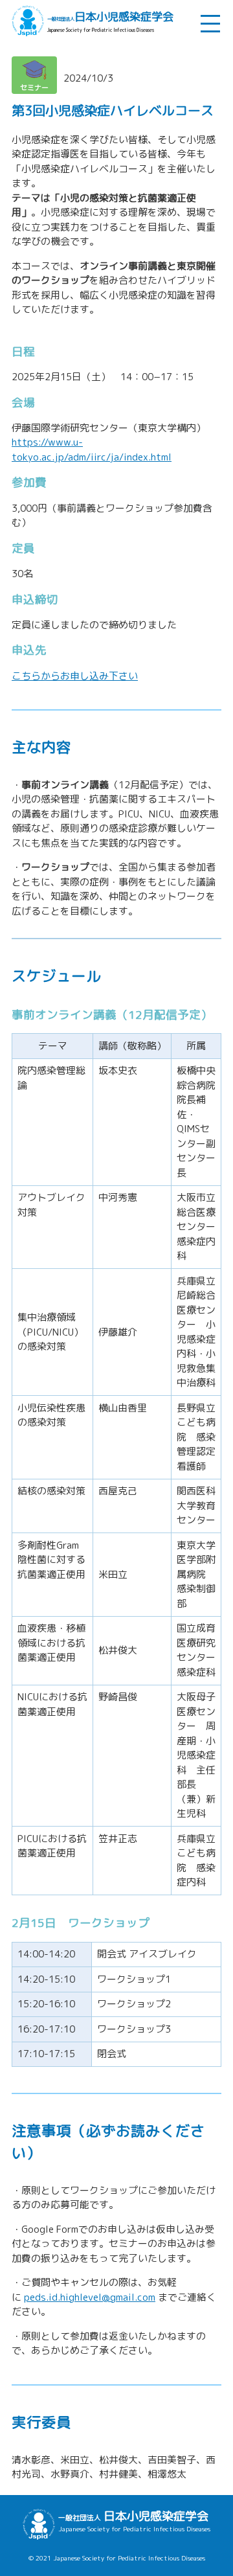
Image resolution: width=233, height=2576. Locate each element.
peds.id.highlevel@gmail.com (90, 2297)
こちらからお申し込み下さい (75, 676)
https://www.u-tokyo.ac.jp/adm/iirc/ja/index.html (92, 450)
